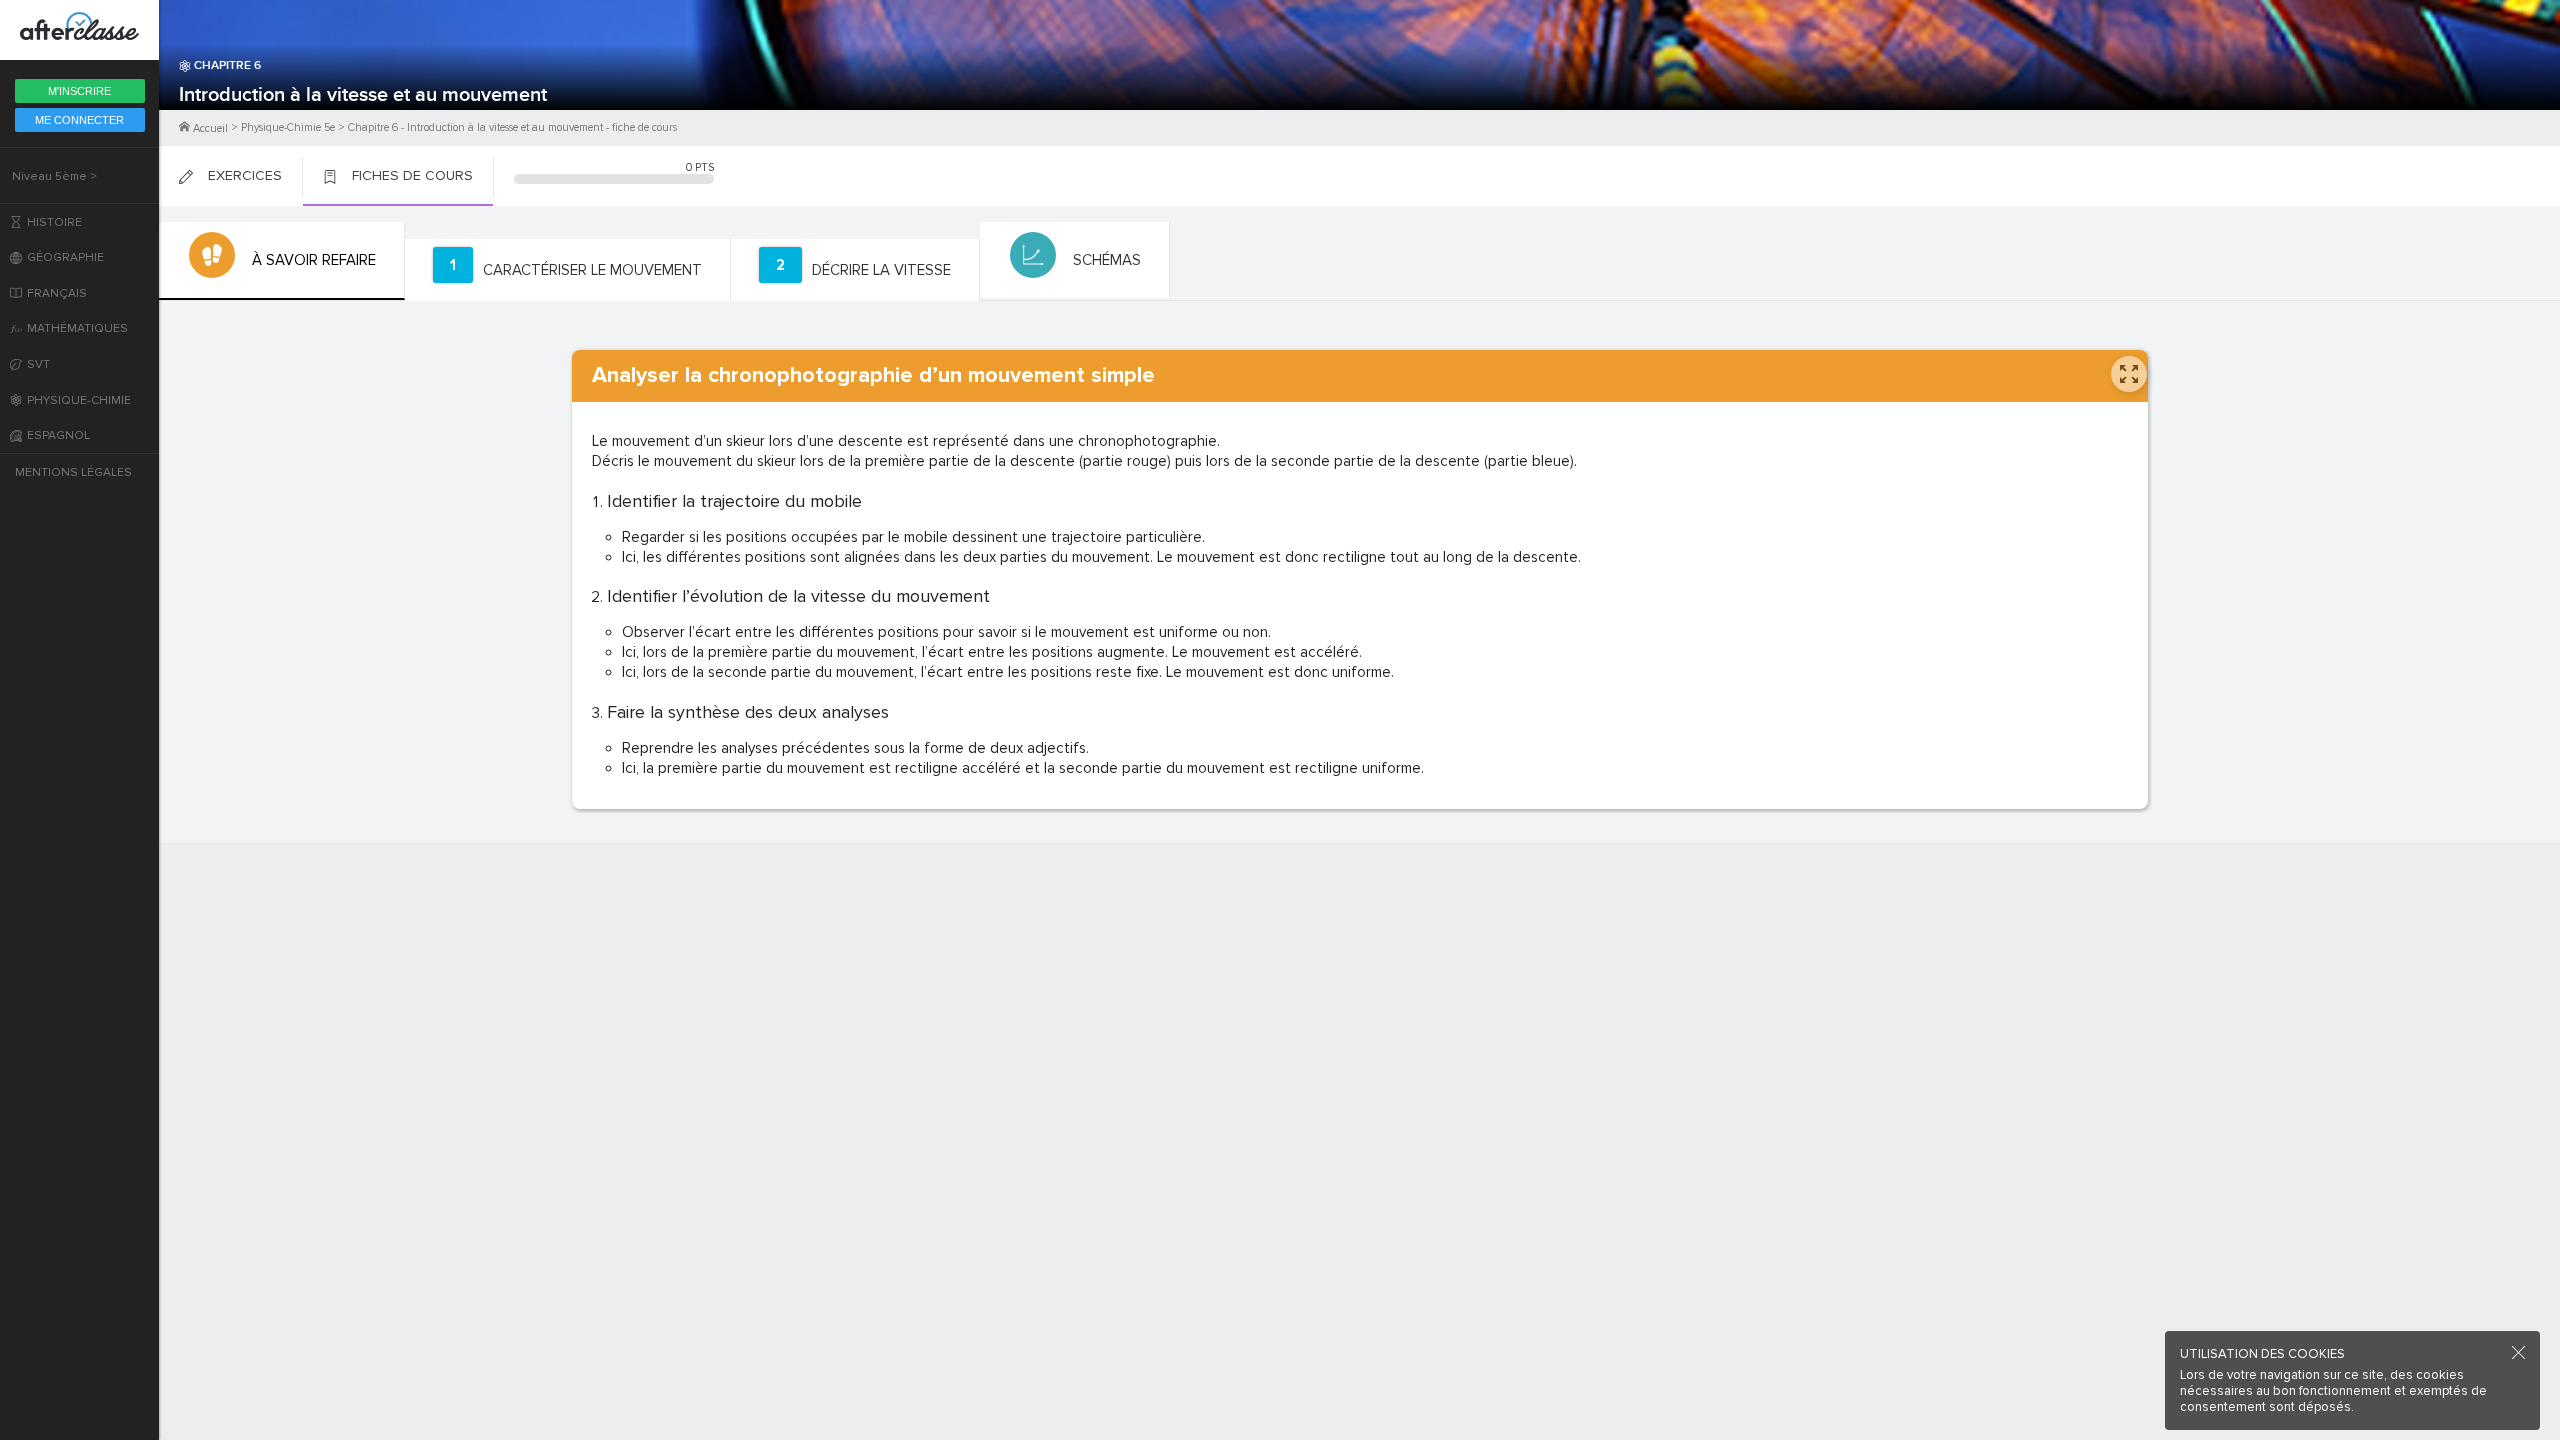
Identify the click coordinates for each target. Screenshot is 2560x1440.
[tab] (282, 261)
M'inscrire (79, 91)
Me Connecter (79, 120)
